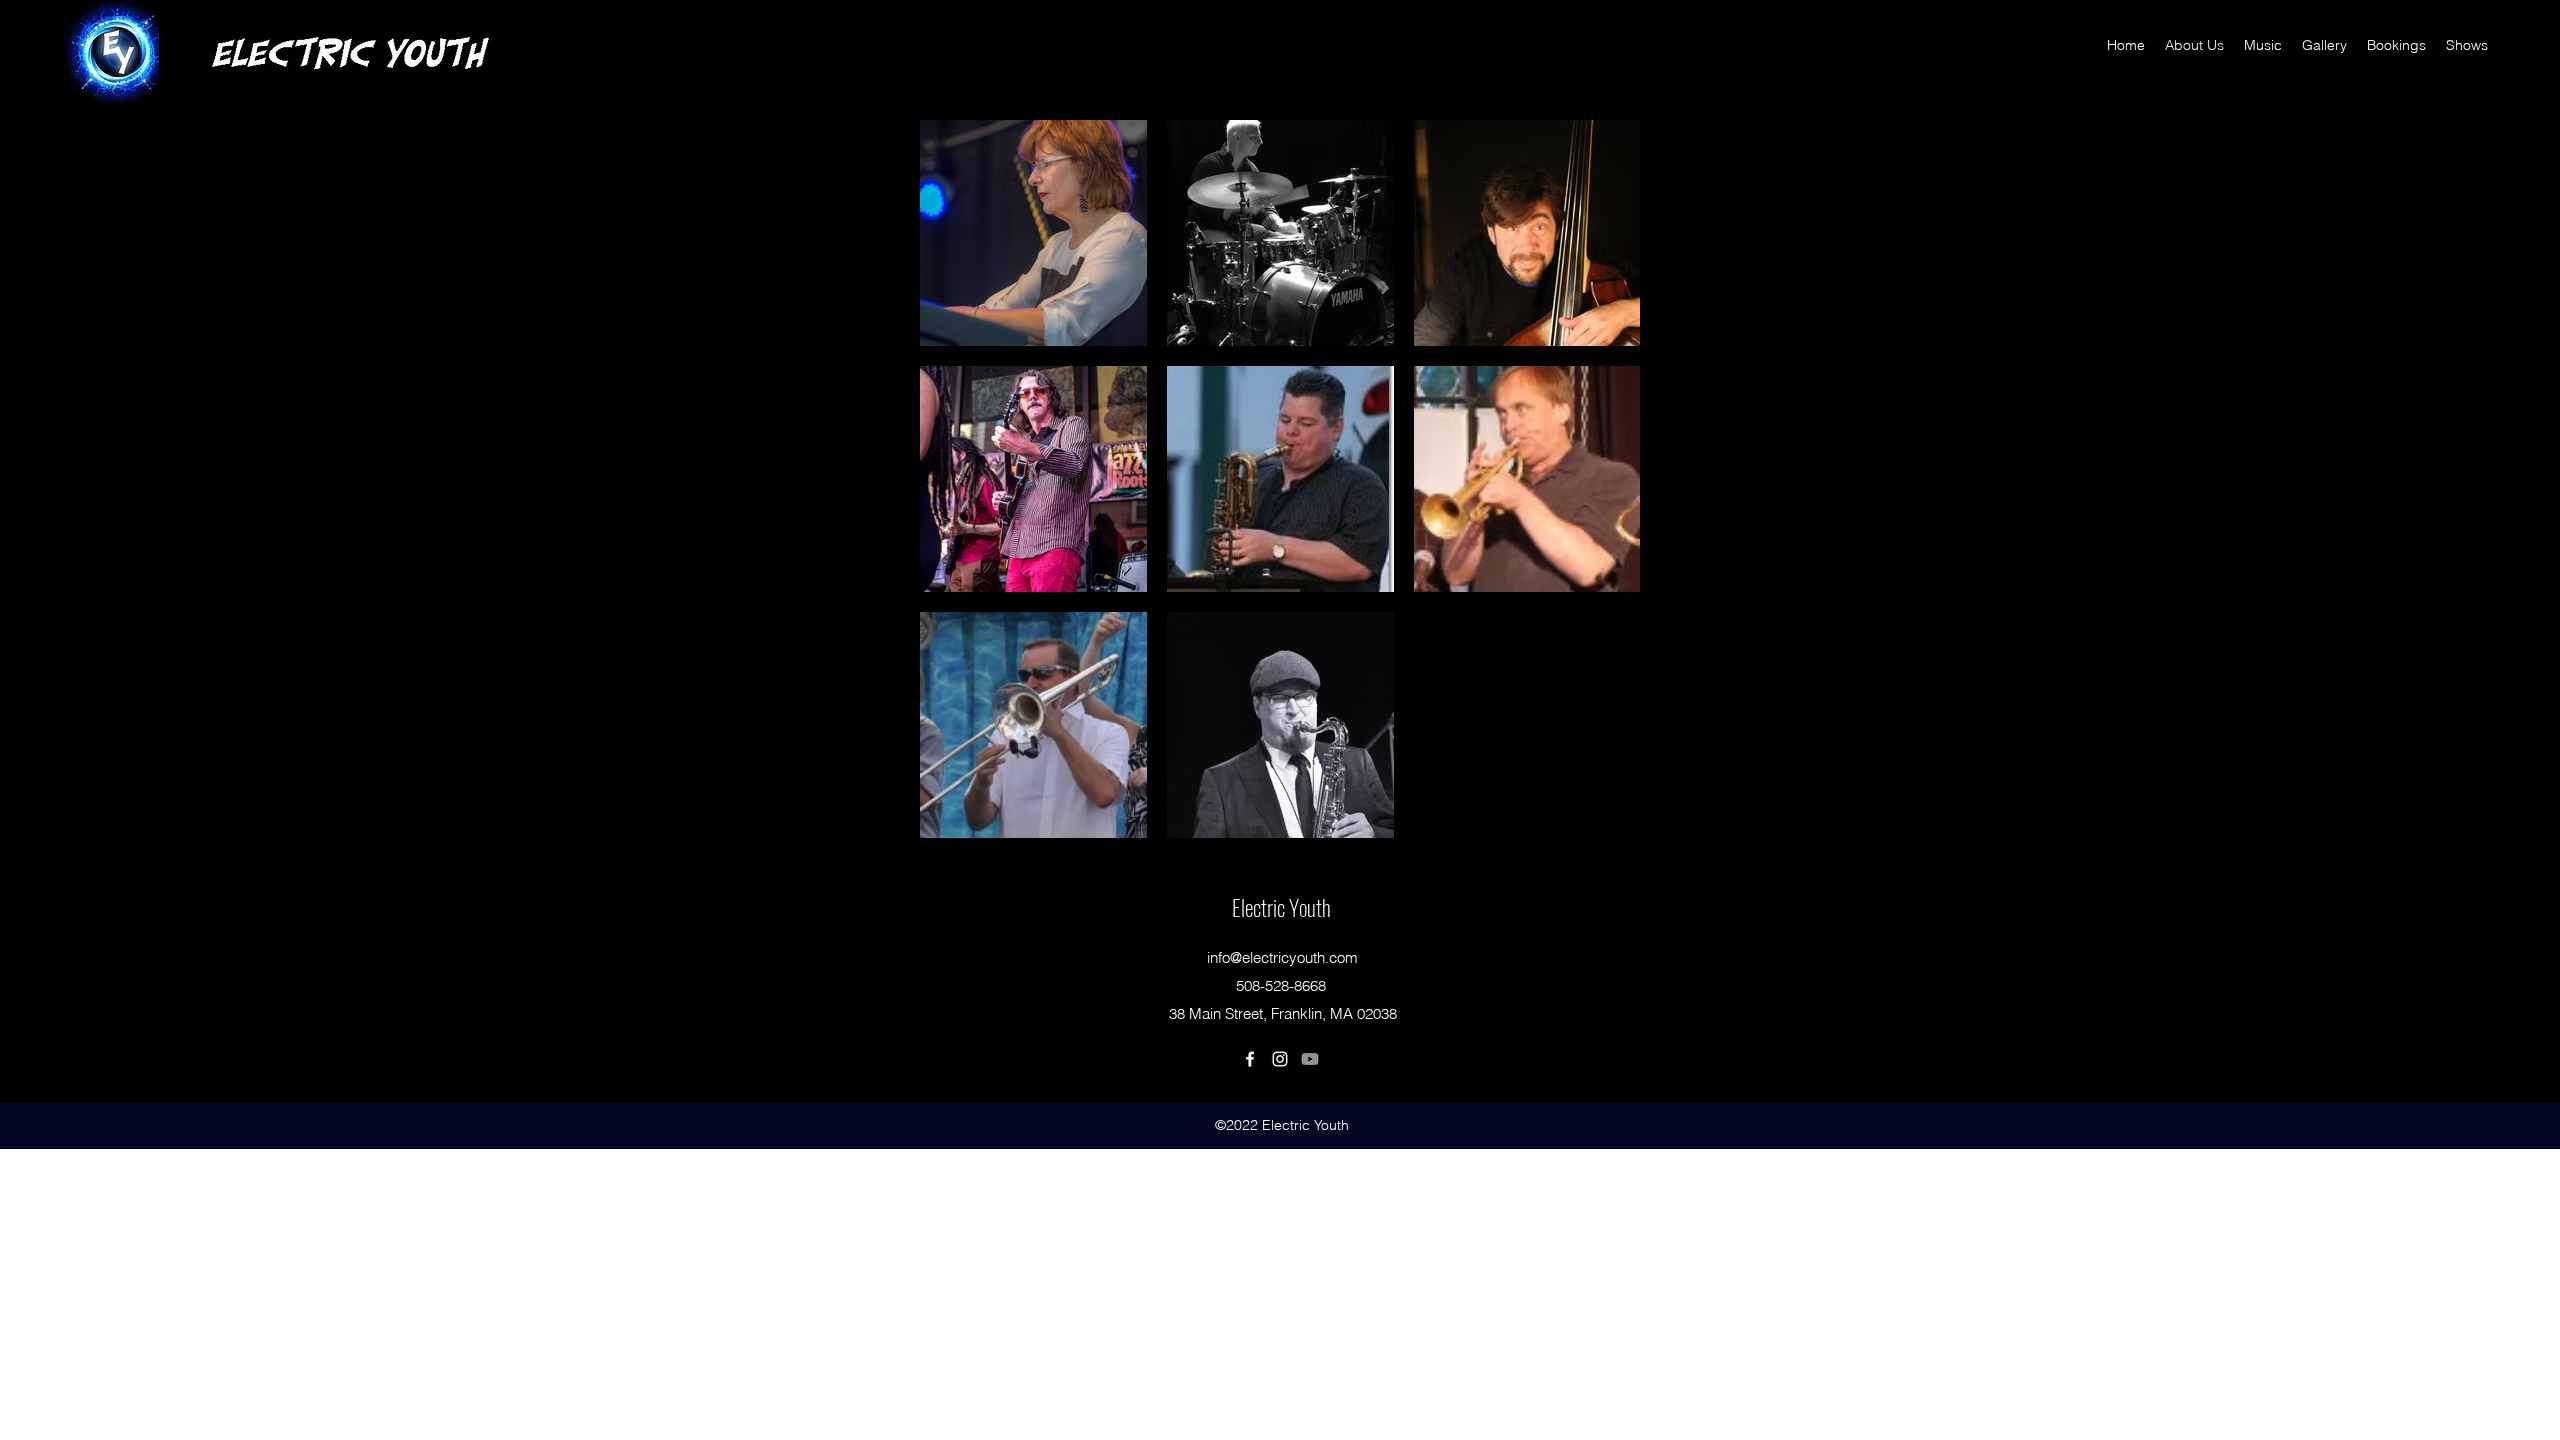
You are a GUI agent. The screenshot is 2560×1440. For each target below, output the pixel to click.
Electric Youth (1281, 907)
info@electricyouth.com (1282, 957)
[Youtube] (1310, 1059)
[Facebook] (1250, 1059)
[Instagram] (1280, 1059)
